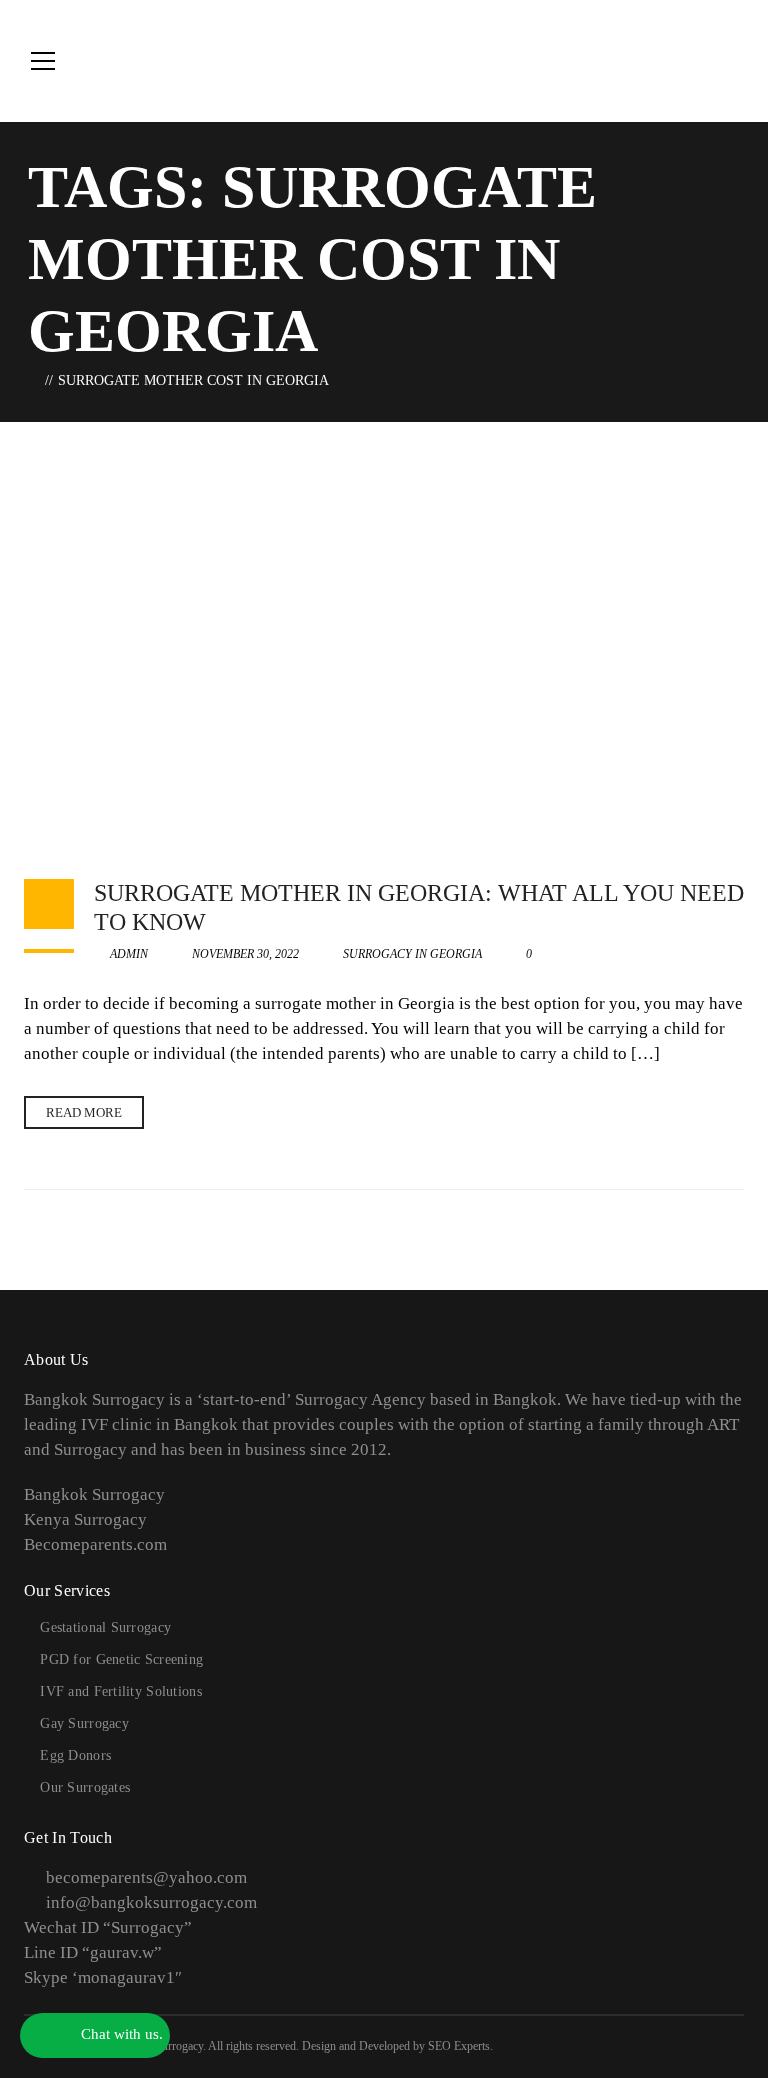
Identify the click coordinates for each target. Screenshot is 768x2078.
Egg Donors (75, 1755)
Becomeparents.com (95, 1544)
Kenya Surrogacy (85, 1519)
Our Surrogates (85, 1787)
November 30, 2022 (245, 954)
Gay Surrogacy (84, 1723)
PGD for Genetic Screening (121, 1659)
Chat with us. (120, 2034)
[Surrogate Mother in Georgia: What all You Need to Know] (384, 640)
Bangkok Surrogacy (94, 1494)
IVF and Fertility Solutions (121, 1691)
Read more (84, 1112)
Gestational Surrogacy (105, 1627)
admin (127, 954)
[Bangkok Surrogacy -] (619, 60)
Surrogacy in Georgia (412, 954)
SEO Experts (459, 2046)
